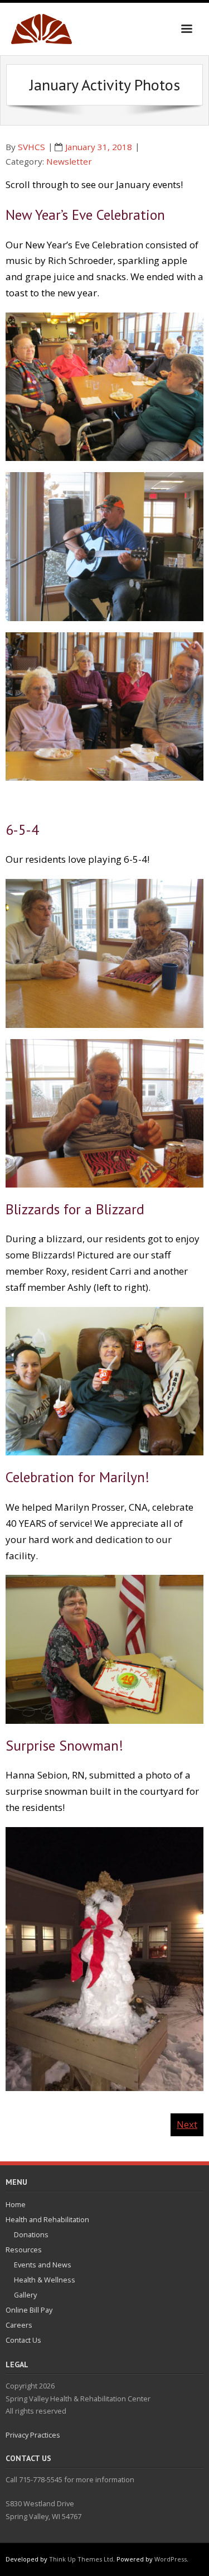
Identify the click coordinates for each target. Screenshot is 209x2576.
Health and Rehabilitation (47, 2219)
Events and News (43, 2265)
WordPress (171, 2559)
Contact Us (23, 2340)
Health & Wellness (45, 2280)
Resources (24, 2250)
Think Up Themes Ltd (81, 2559)
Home (16, 2204)
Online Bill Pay (29, 2310)
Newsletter (69, 161)
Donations (31, 2234)
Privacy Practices (33, 2435)
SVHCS (31, 147)
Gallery (25, 2295)
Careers (19, 2325)
